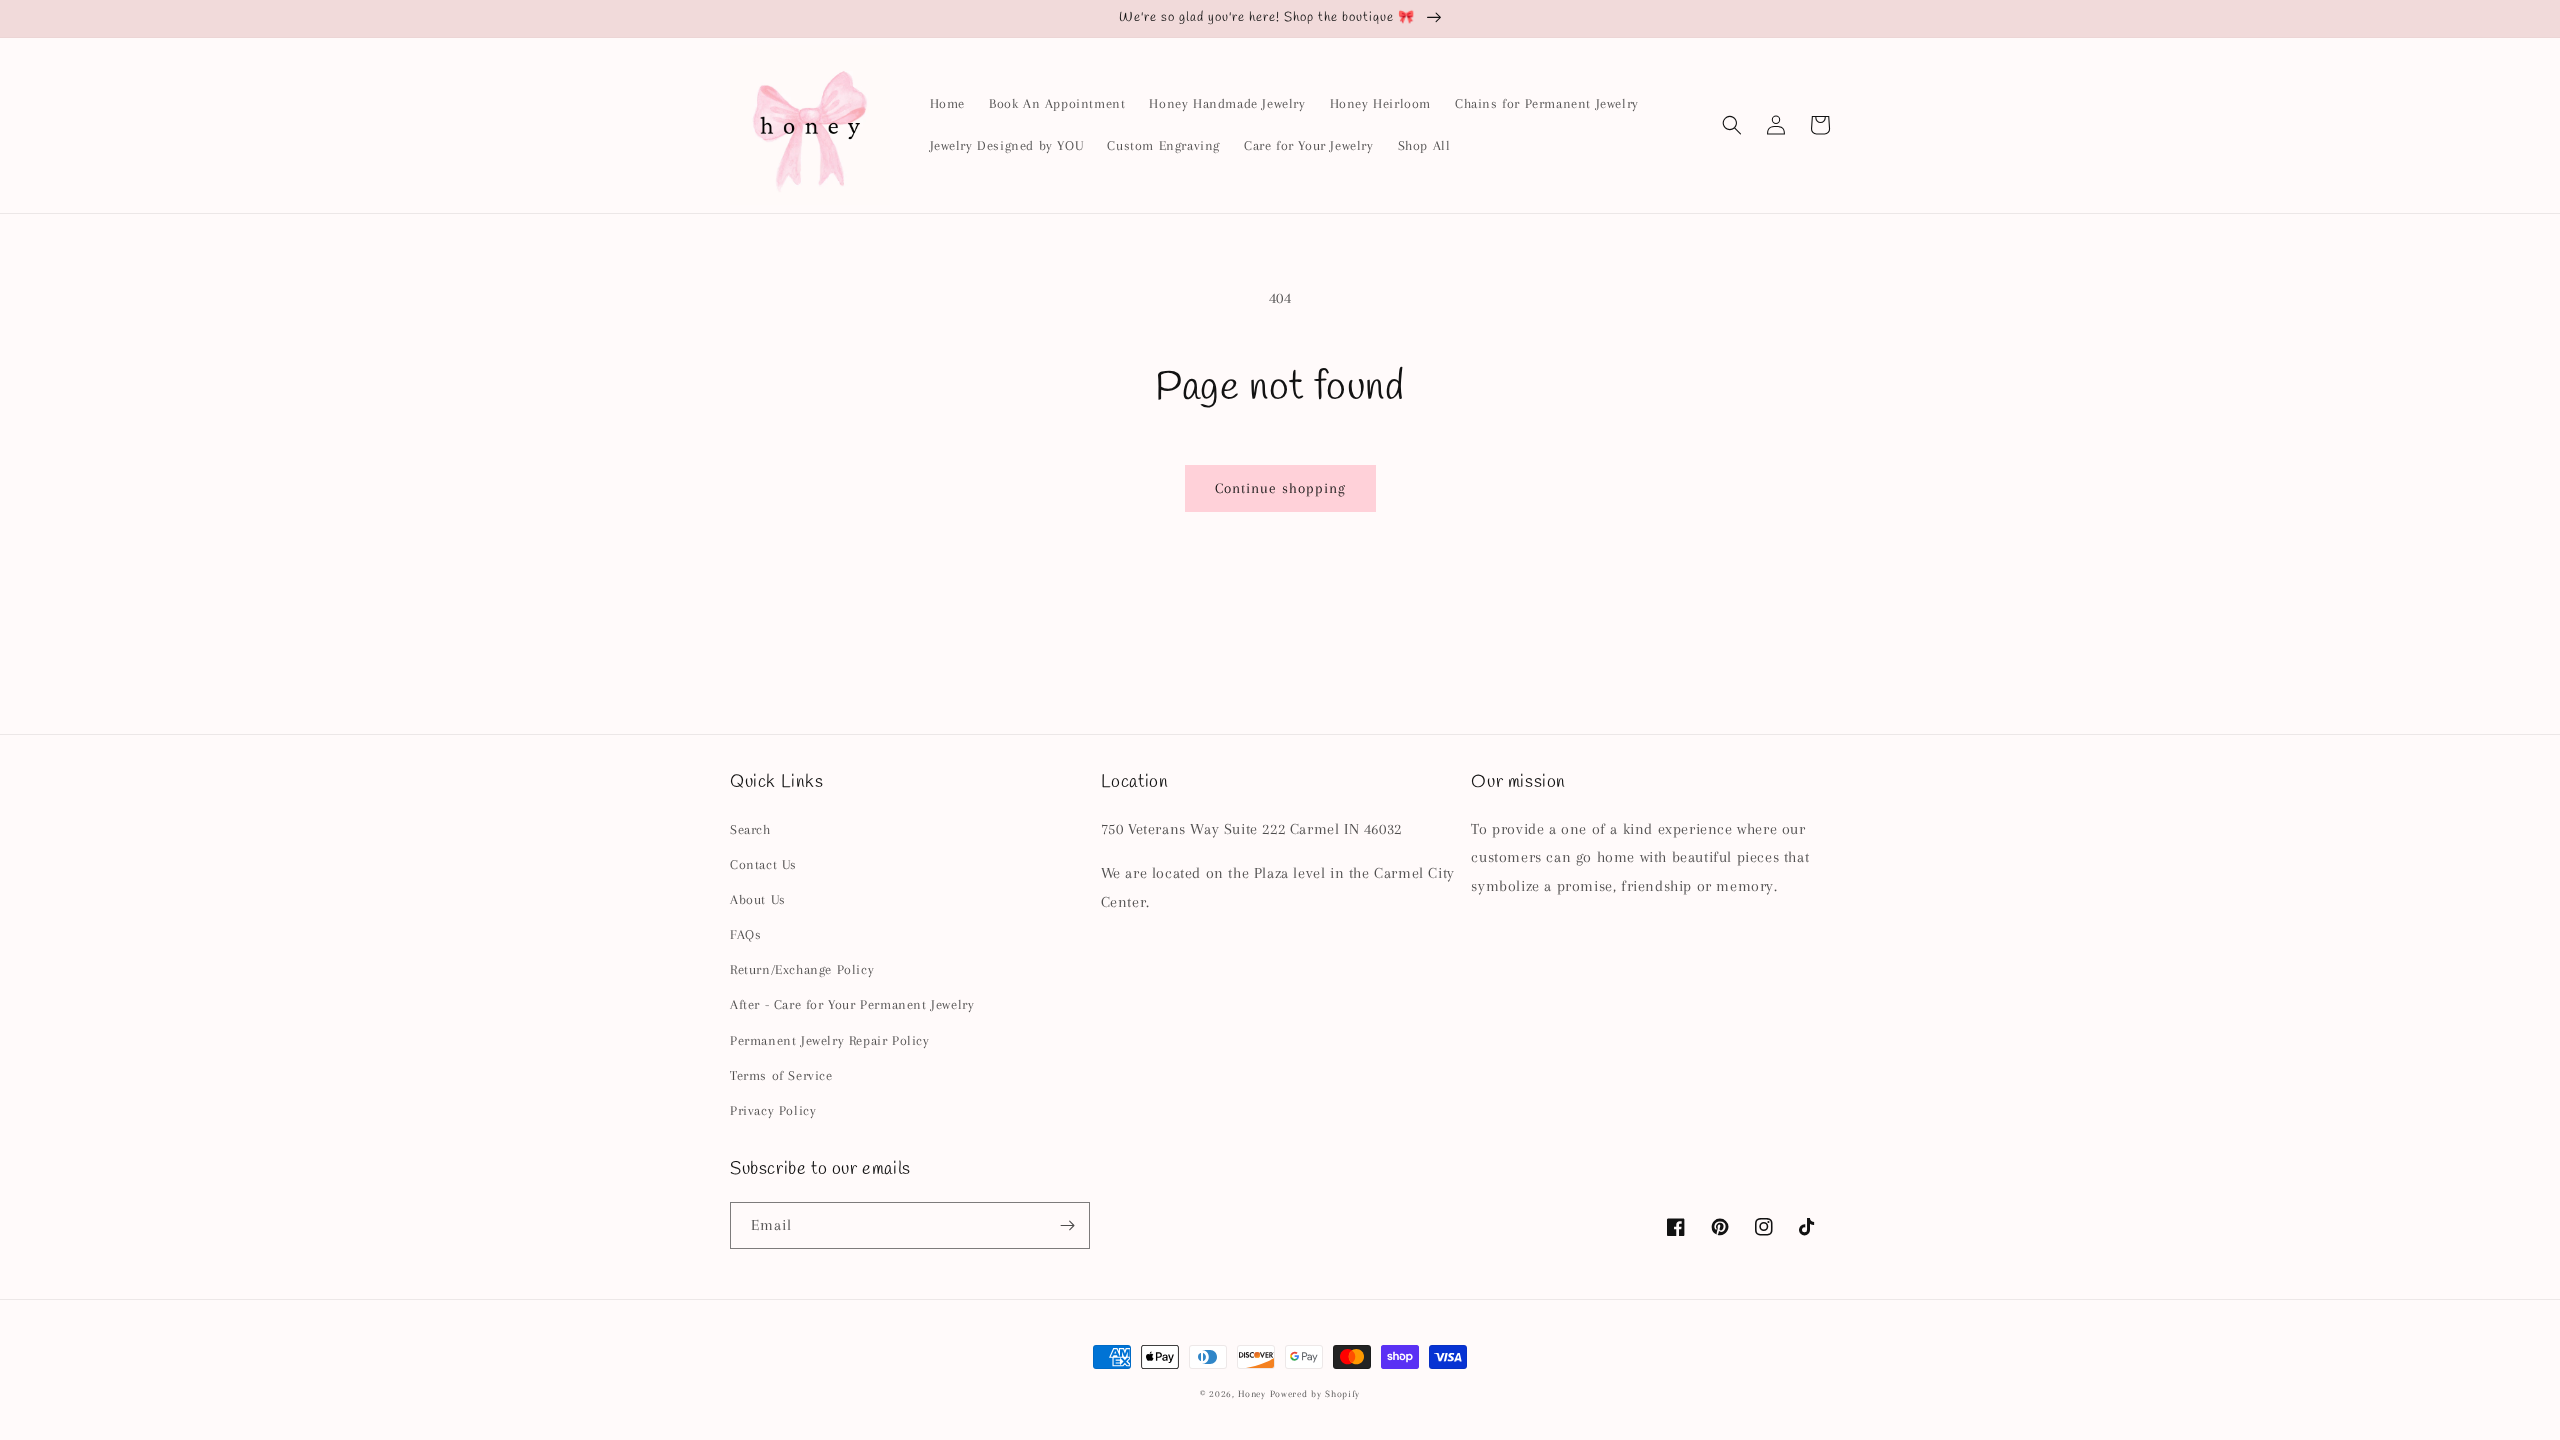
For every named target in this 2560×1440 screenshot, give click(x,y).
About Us (758, 899)
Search (750, 829)
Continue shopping (1280, 488)
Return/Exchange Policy (802, 969)
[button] (1732, 125)
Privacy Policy (773, 1110)
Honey (1252, 1393)
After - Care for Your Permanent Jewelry (852, 1004)
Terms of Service (781, 1075)
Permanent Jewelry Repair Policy (830, 1040)
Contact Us (763, 864)
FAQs (745, 934)
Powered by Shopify (1315, 1393)
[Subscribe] (1067, 1225)
